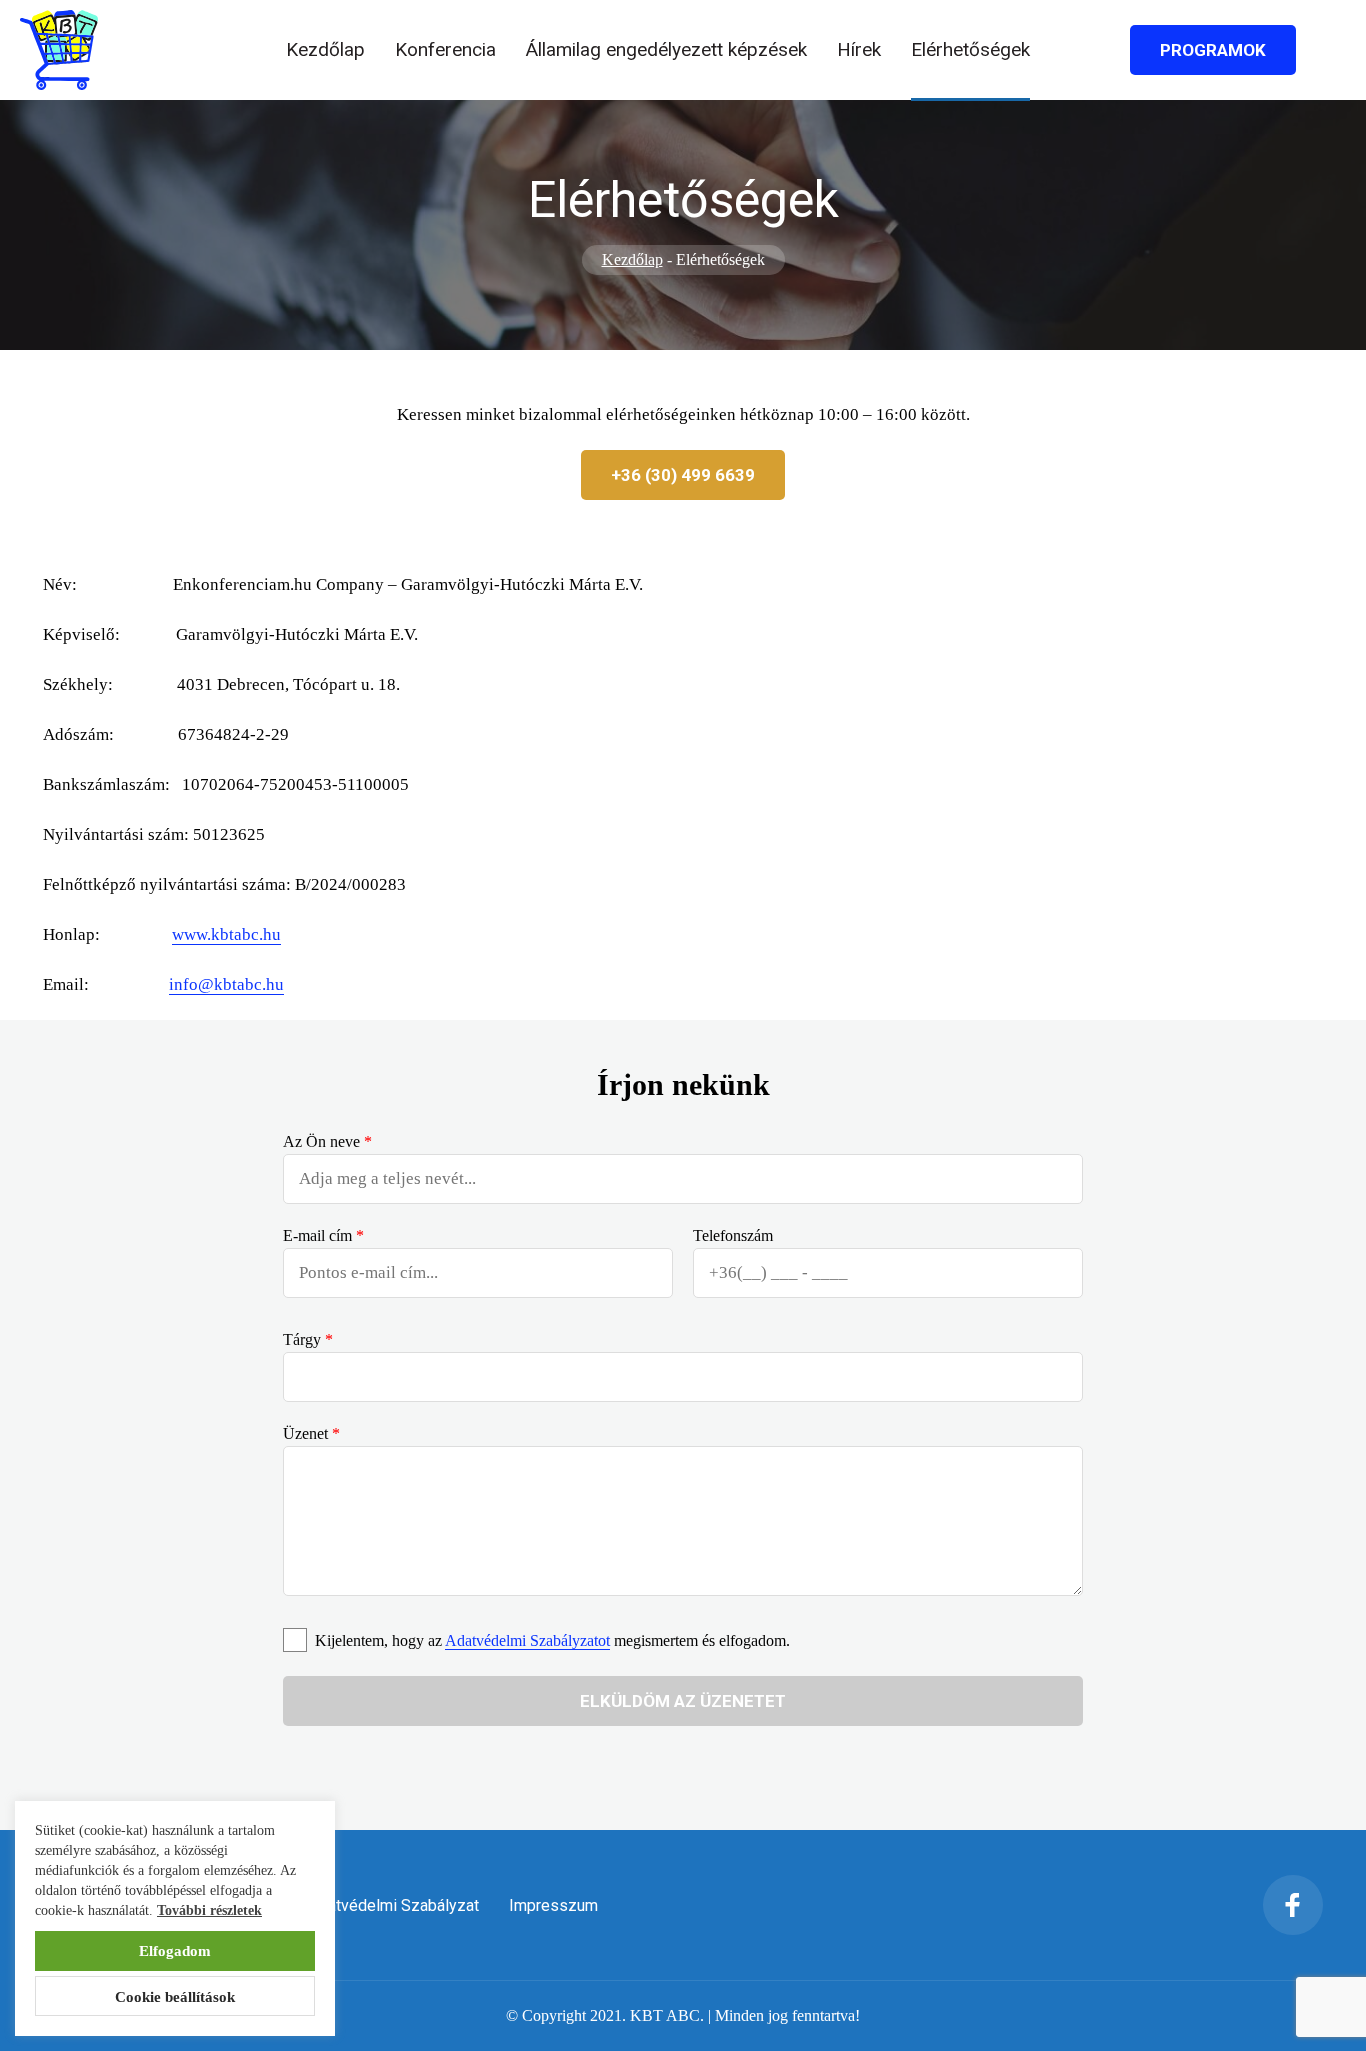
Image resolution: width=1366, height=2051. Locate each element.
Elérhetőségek (970, 49)
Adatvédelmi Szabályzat (394, 1905)
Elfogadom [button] (175, 1951)
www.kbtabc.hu (226, 934)
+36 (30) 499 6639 (683, 475)
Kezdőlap (325, 49)
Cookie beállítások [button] (175, 1997)
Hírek (859, 49)
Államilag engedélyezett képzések (666, 49)
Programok (1213, 50)
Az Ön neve (327, 1141)
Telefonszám (733, 1235)
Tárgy (308, 1339)
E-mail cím (323, 1235)
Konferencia (445, 49)
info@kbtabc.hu (226, 984)
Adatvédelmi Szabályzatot (527, 1640)
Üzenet (311, 1433)
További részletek (209, 1910)
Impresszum (553, 1905)
